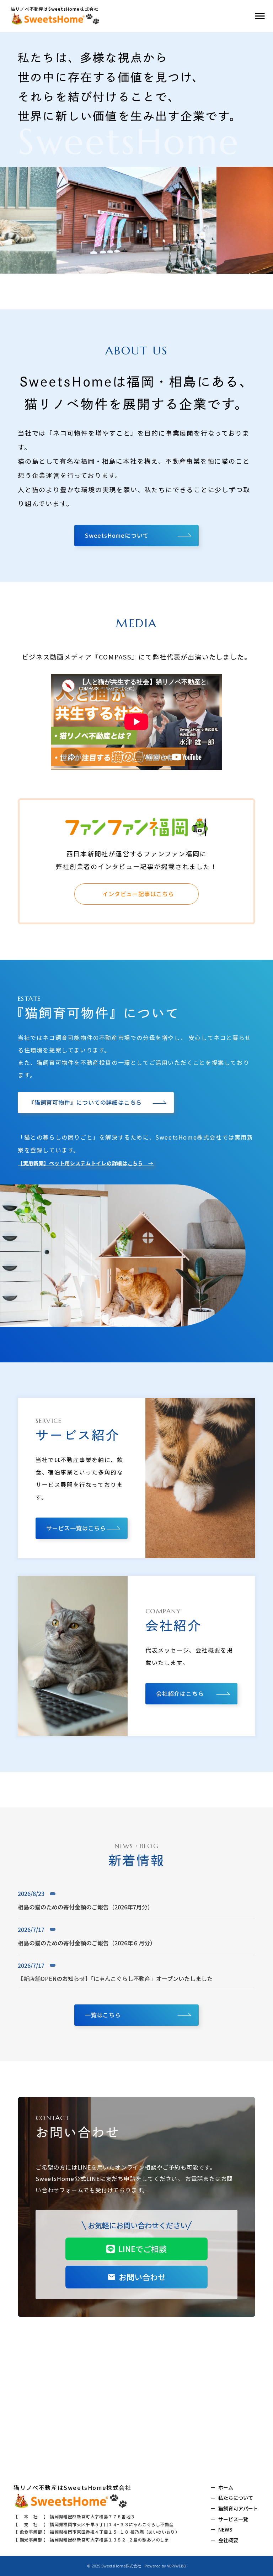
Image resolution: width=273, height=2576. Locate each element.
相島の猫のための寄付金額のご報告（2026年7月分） (85, 1907)
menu (260, 16)
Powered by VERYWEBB (165, 2566)
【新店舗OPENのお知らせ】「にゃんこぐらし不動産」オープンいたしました (115, 1978)
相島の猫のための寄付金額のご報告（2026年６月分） (87, 1943)
